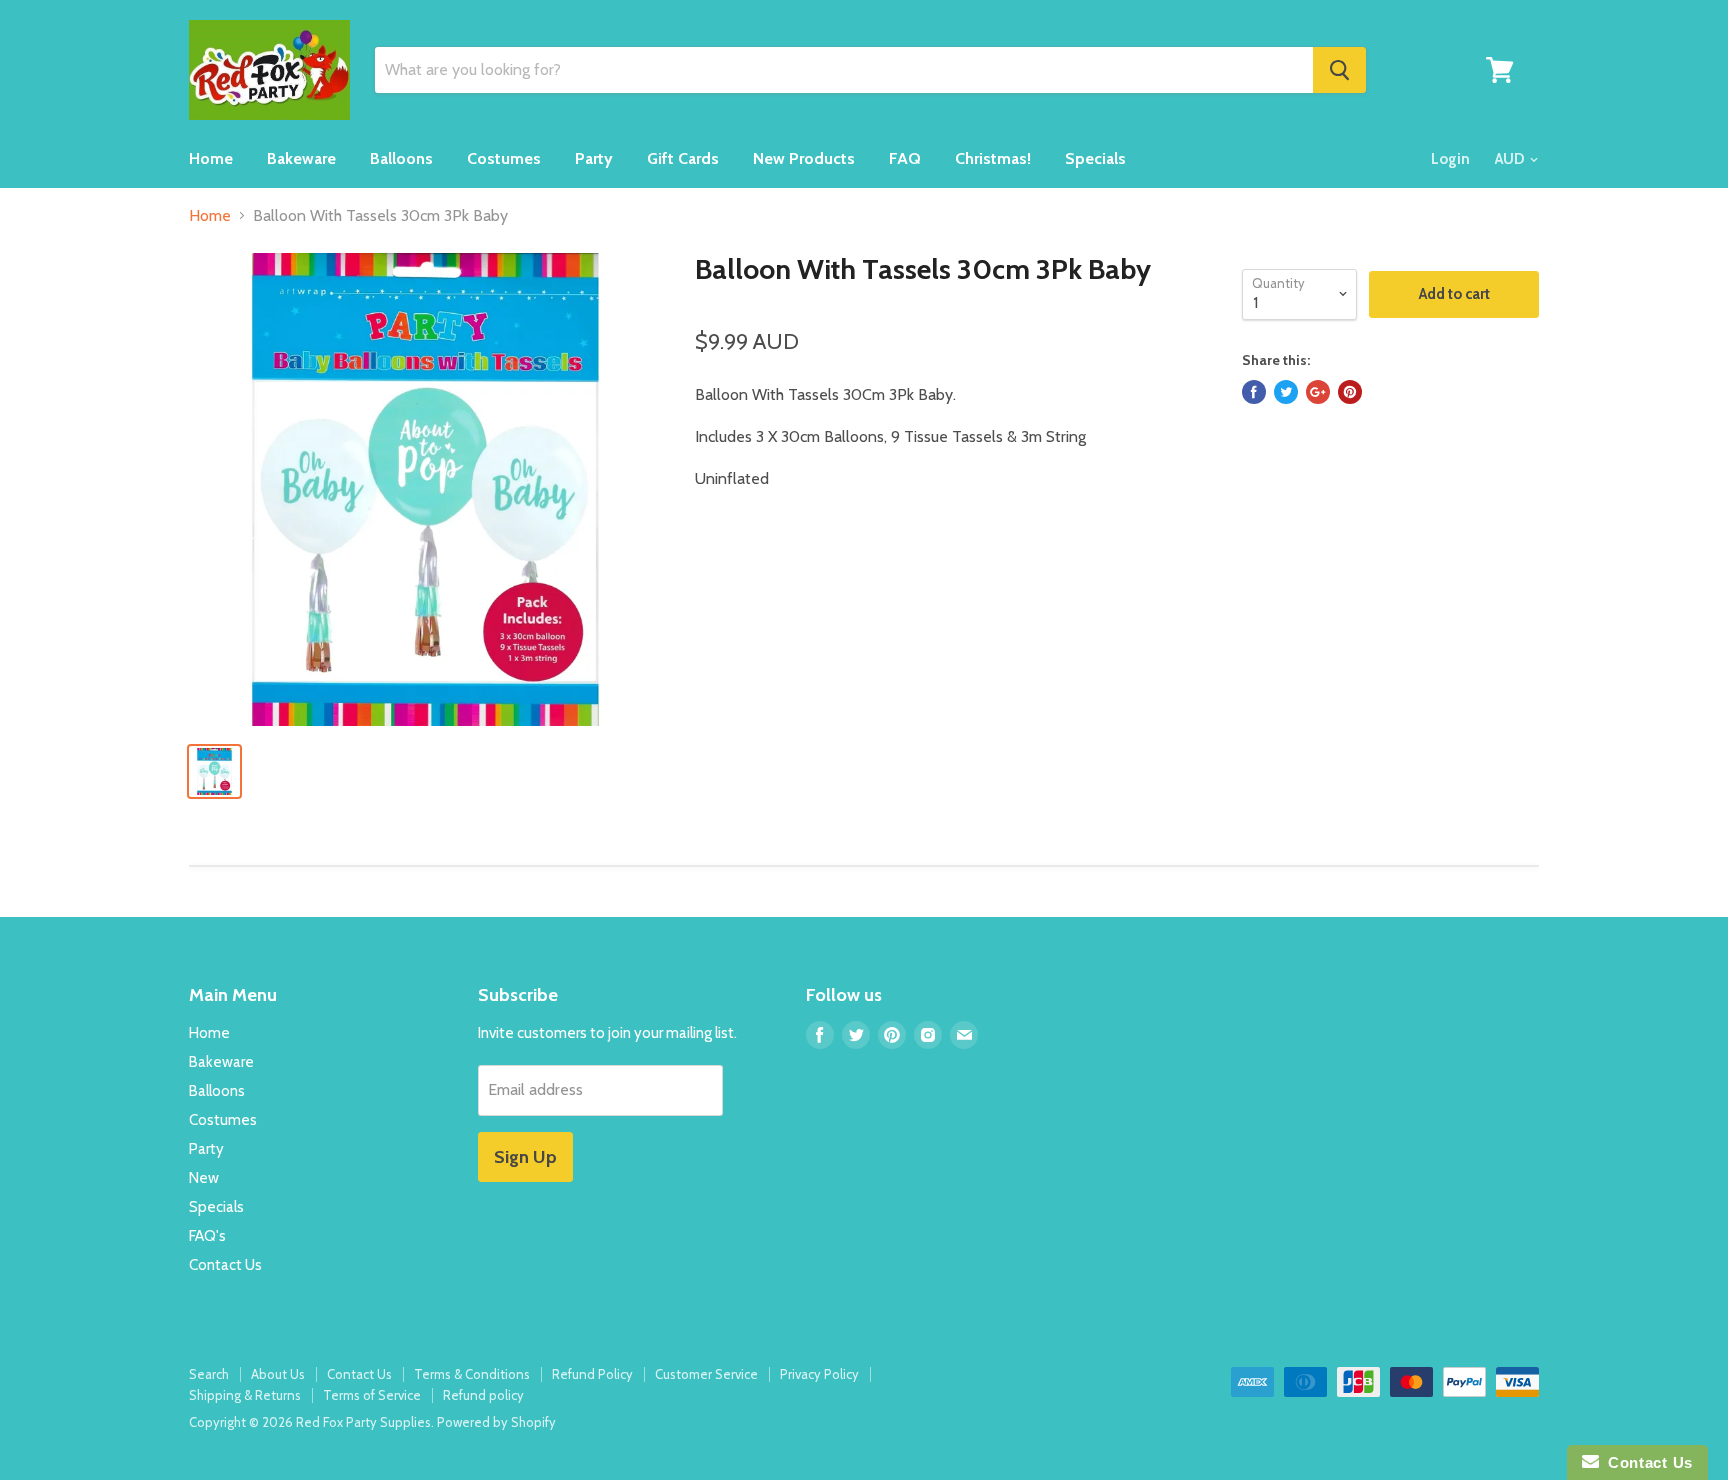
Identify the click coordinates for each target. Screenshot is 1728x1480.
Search (209, 1374)
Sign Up (525, 1157)
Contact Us (225, 1265)
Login (1450, 159)
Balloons (401, 158)
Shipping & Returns (245, 1395)
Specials (1095, 158)
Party (594, 158)
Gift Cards (683, 158)
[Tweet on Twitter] (1286, 392)
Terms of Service (372, 1395)
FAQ (905, 158)
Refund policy (483, 1395)
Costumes (504, 158)
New (204, 1178)
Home (211, 158)
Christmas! (993, 158)
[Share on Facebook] (1254, 392)
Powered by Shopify (496, 1422)
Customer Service (706, 1374)
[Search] (1339, 70)
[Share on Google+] (1318, 392)
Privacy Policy (819, 1374)
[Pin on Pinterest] (1350, 392)
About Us (278, 1374)
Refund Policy (592, 1374)
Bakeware (301, 158)
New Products (804, 158)
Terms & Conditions (472, 1374)
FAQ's (207, 1236)
